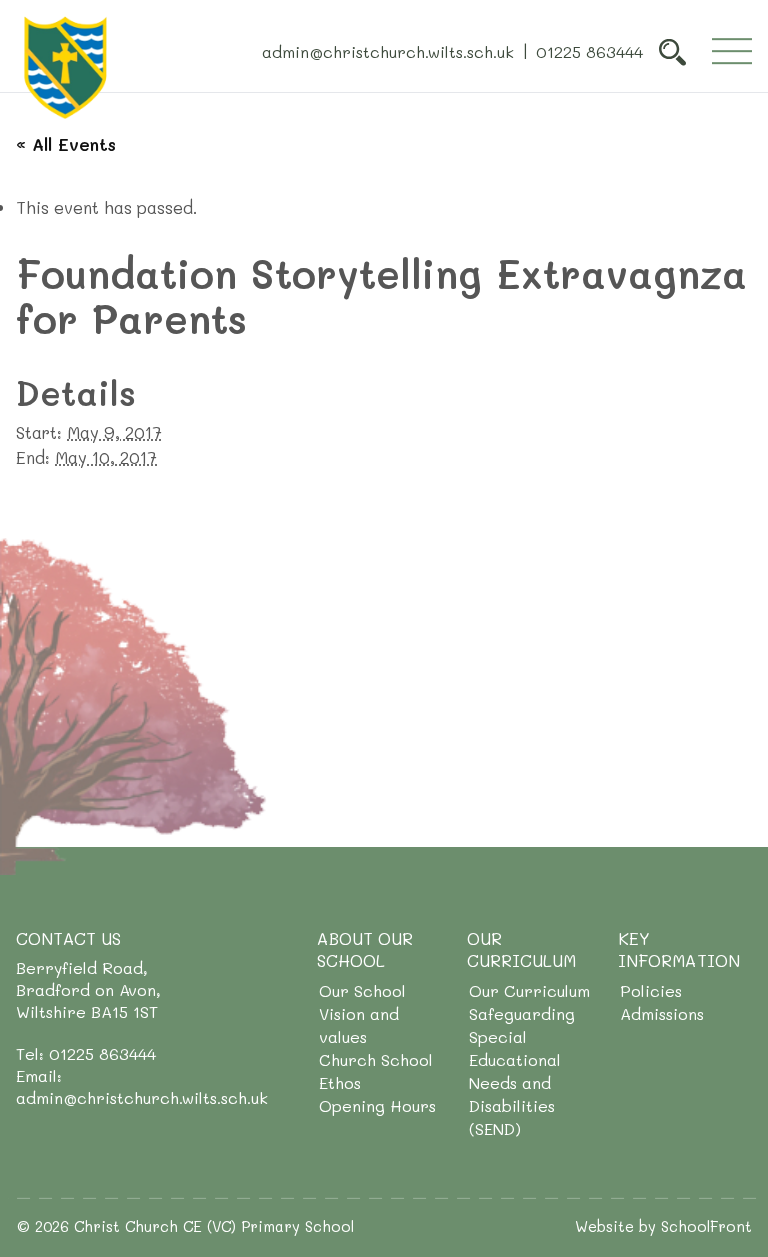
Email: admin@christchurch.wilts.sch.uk (142, 1086)
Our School (362, 990)
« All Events (66, 144)
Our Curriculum (529, 990)
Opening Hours (377, 1105)
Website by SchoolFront (663, 1226)
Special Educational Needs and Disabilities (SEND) (515, 1082)
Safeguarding (522, 1013)
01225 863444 (589, 50)
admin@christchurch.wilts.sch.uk (388, 50)
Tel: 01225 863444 (86, 1053)
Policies (651, 990)
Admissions (662, 1013)
